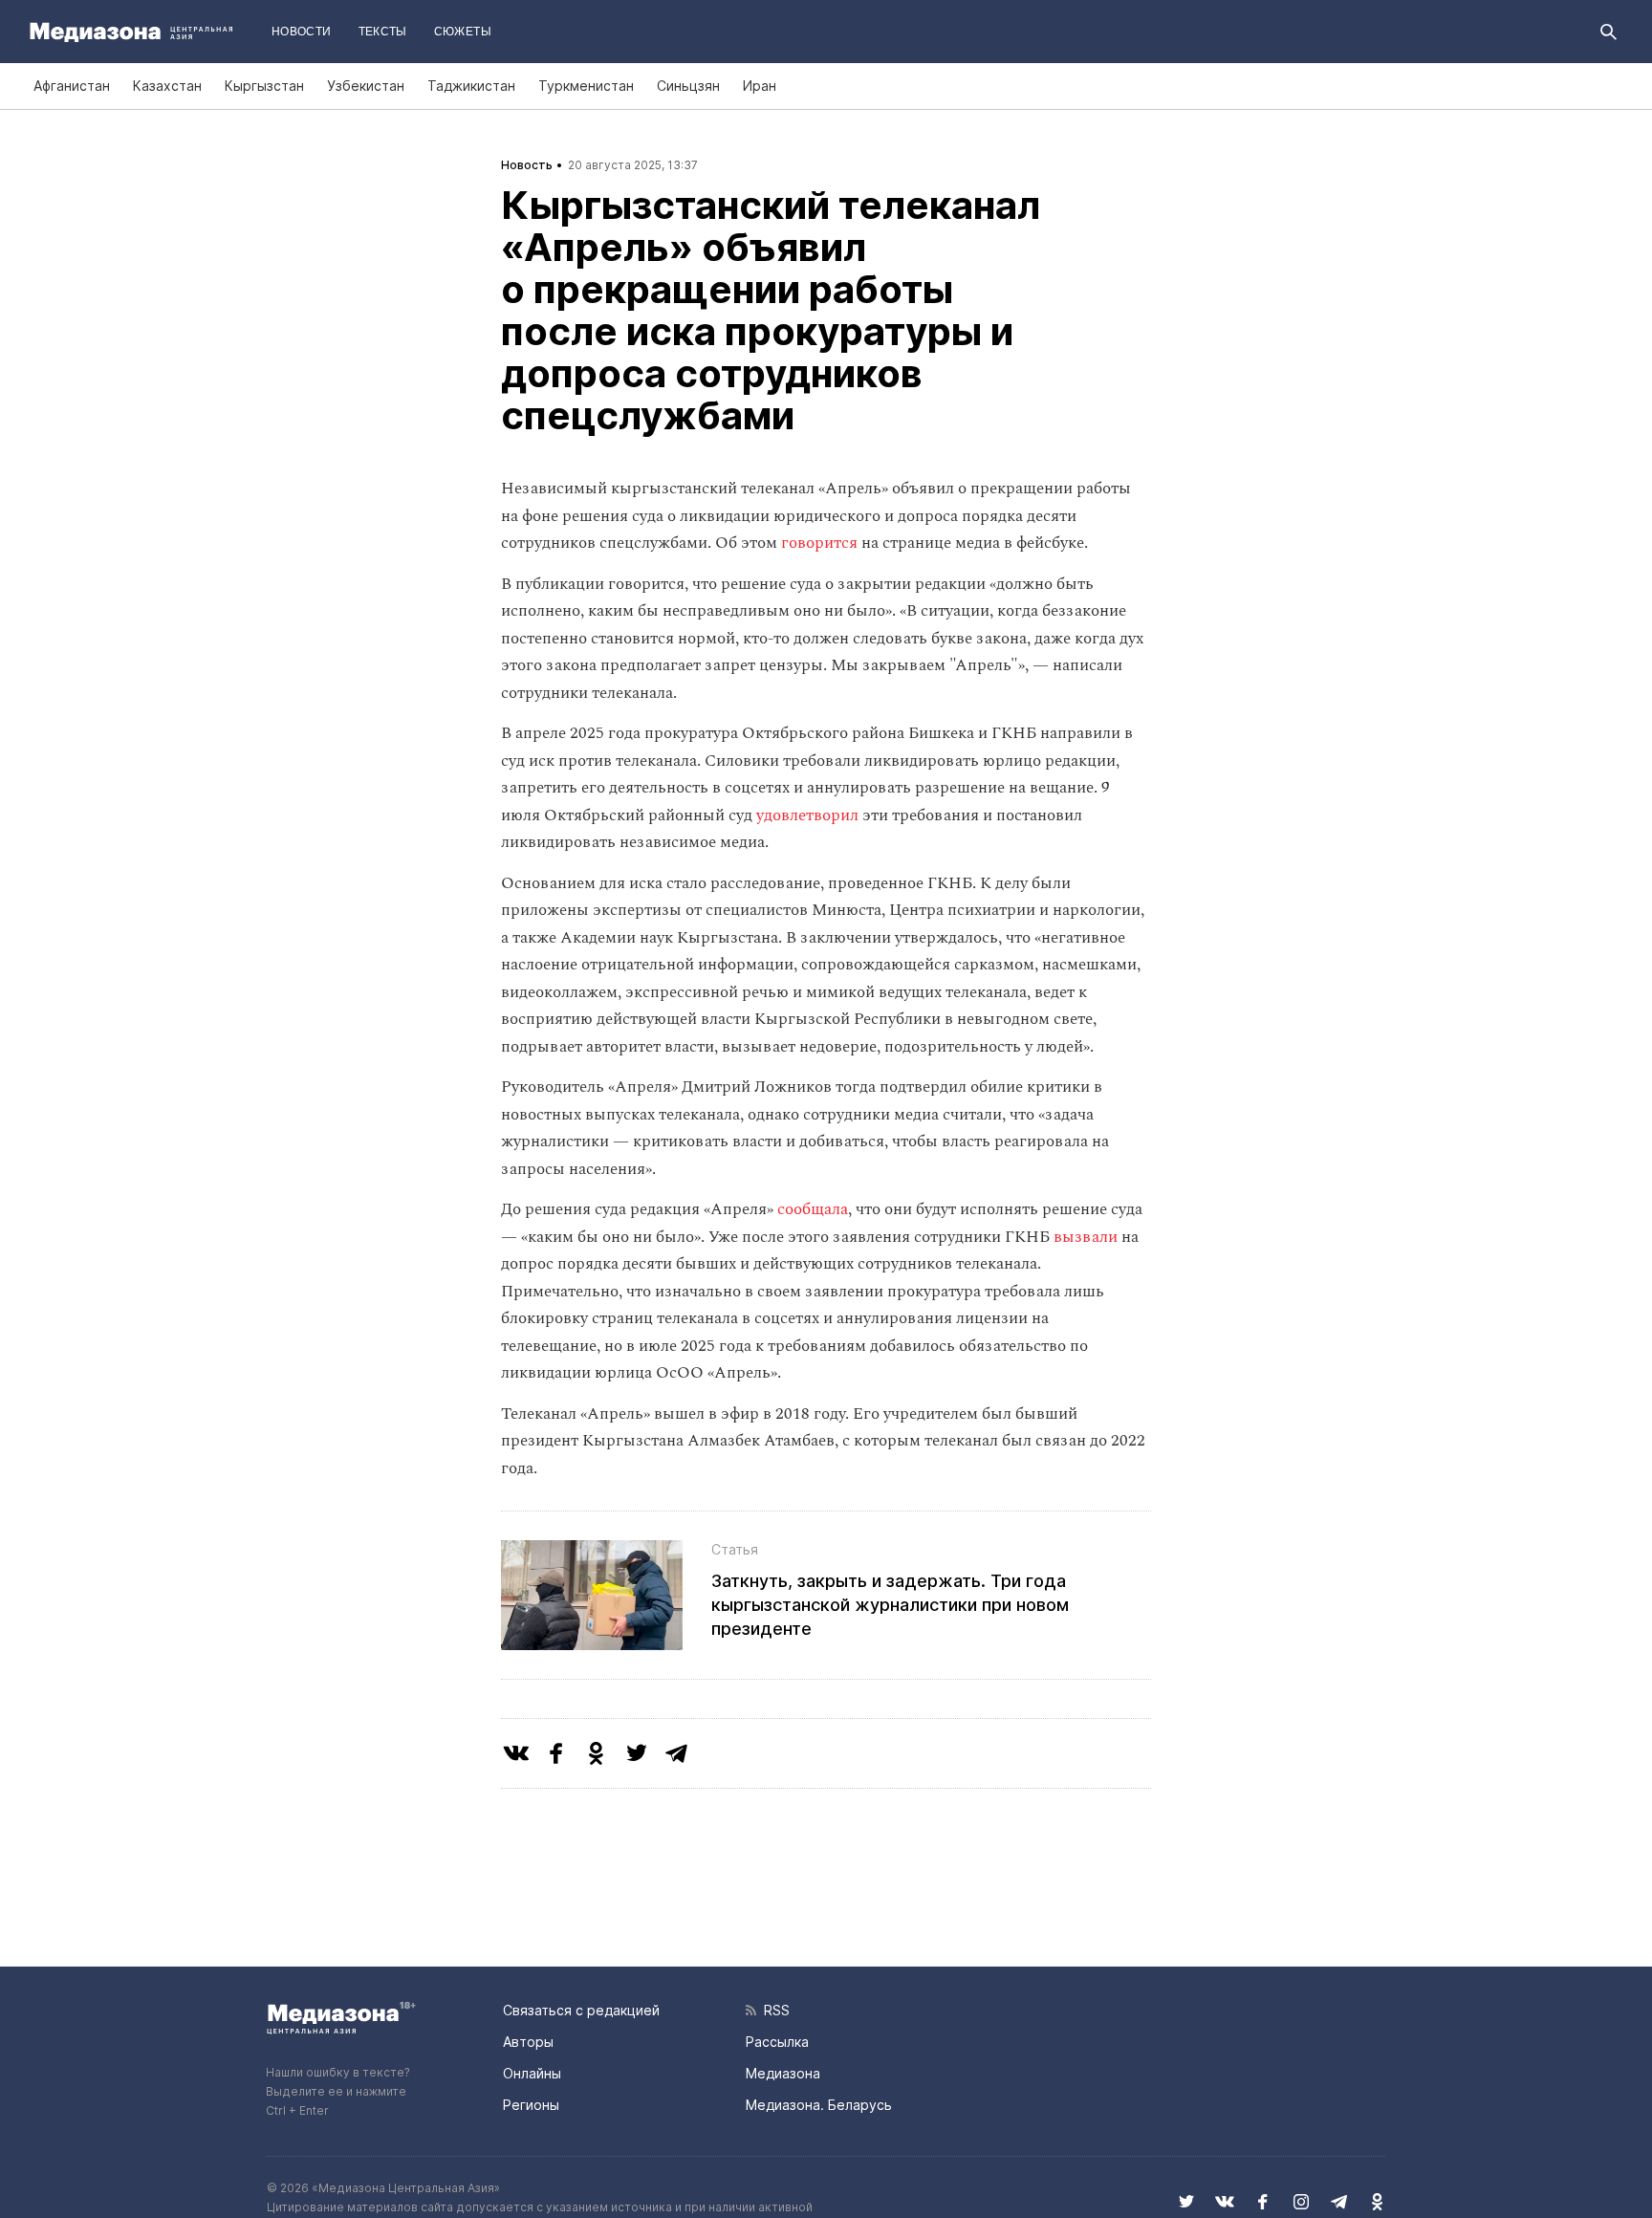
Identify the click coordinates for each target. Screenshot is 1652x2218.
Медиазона (783, 2073)
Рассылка (777, 2042)
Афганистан (72, 86)
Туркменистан (586, 86)
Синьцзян (688, 86)
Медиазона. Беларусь (819, 2105)
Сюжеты (463, 32)
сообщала (813, 1209)
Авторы (528, 2042)
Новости (302, 32)
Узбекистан (366, 86)
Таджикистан (471, 86)
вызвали (1086, 1237)
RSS (773, 2010)
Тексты (383, 32)
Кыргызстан (264, 86)
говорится (819, 543)
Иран (760, 86)
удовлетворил (807, 815)
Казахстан (167, 86)
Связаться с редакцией (581, 2010)
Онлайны (532, 2073)
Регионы (531, 2105)
